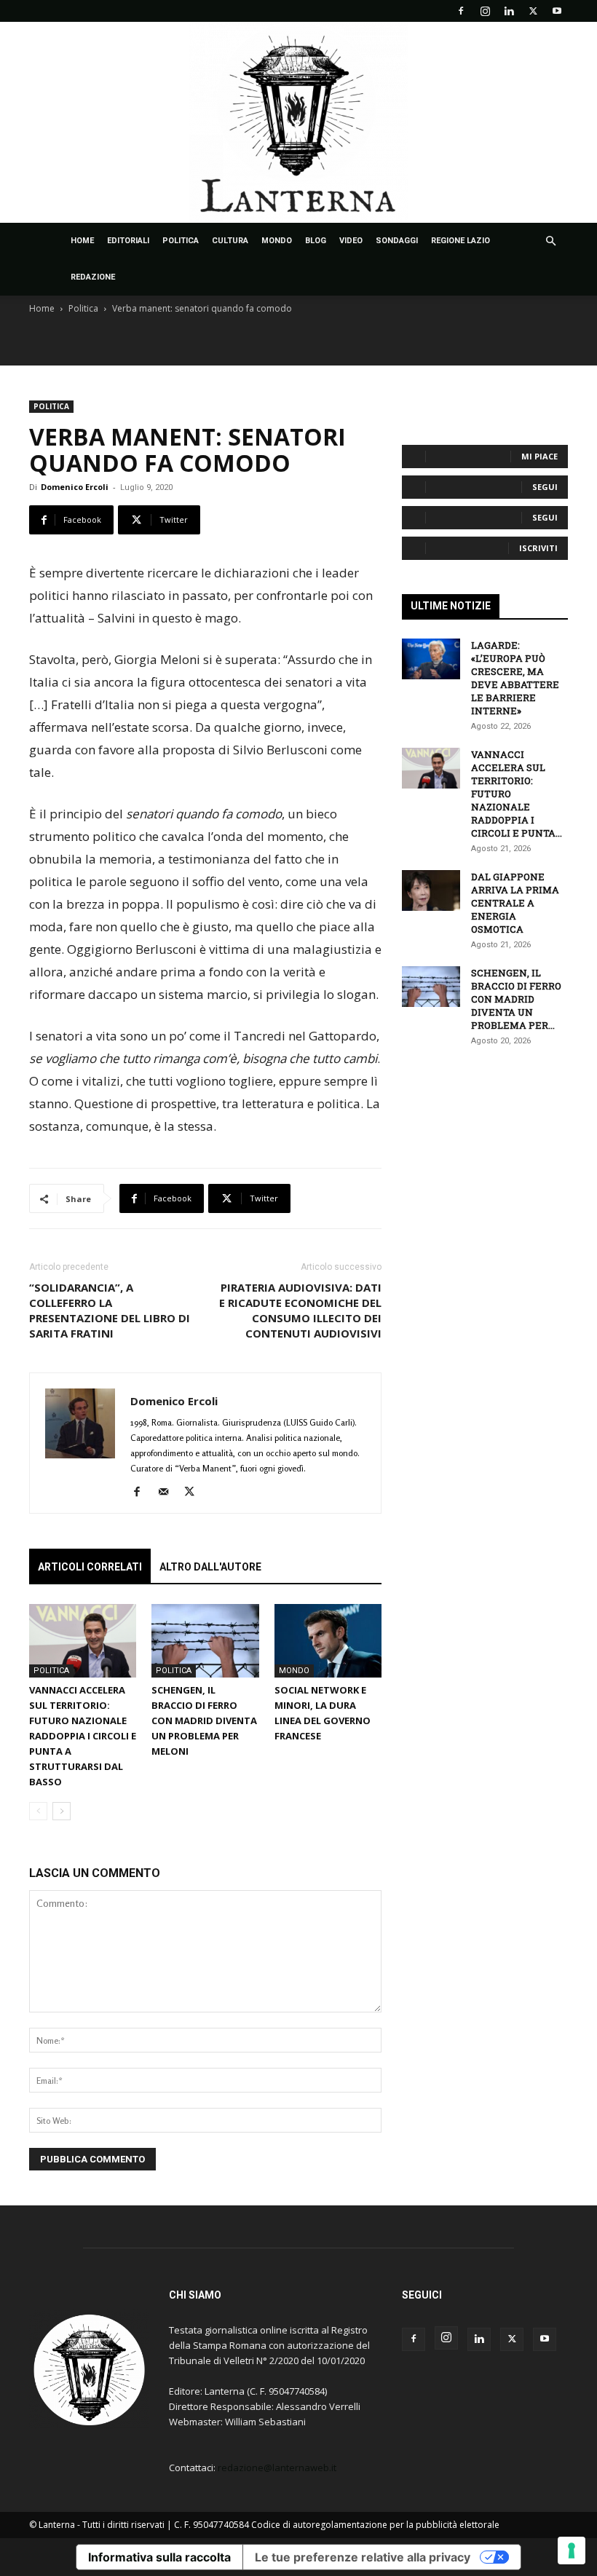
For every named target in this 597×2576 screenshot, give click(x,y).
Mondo (277, 241)
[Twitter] (533, 11)
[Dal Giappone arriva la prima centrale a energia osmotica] (431, 890)
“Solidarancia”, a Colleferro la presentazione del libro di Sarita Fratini (110, 1310)
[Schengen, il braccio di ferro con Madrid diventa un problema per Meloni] (205, 1641)
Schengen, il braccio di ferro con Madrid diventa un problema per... (516, 999)
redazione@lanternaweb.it (277, 2468)
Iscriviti (538, 548)
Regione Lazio (460, 241)
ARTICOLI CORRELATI (90, 1567)
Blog (316, 241)
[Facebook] (461, 11)
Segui (545, 487)
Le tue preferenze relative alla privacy (363, 2557)
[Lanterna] (298, 122)
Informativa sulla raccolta (159, 2557)
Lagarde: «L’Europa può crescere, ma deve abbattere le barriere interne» (515, 678)
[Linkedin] (509, 11)
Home (82, 241)
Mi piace (539, 456)
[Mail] (169, 1493)
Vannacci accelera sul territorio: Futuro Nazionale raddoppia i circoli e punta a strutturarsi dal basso (83, 1736)
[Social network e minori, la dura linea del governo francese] (328, 1641)
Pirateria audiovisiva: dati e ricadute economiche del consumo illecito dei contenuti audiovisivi (300, 1310)
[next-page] (62, 1811)
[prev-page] (38, 1811)
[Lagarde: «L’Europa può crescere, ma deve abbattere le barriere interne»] (431, 659)
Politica (181, 241)
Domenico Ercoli (75, 487)
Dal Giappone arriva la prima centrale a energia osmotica (515, 903)
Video (351, 241)
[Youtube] (557, 11)
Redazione (93, 277)
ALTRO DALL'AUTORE (210, 1567)
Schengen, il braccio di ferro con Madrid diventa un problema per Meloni (204, 1720)
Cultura (230, 241)
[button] (550, 241)
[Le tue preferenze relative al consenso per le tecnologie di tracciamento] (572, 2551)
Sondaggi (397, 241)
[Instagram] (485, 11)
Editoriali (128, 241)
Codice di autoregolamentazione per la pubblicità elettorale (375, 2525)
